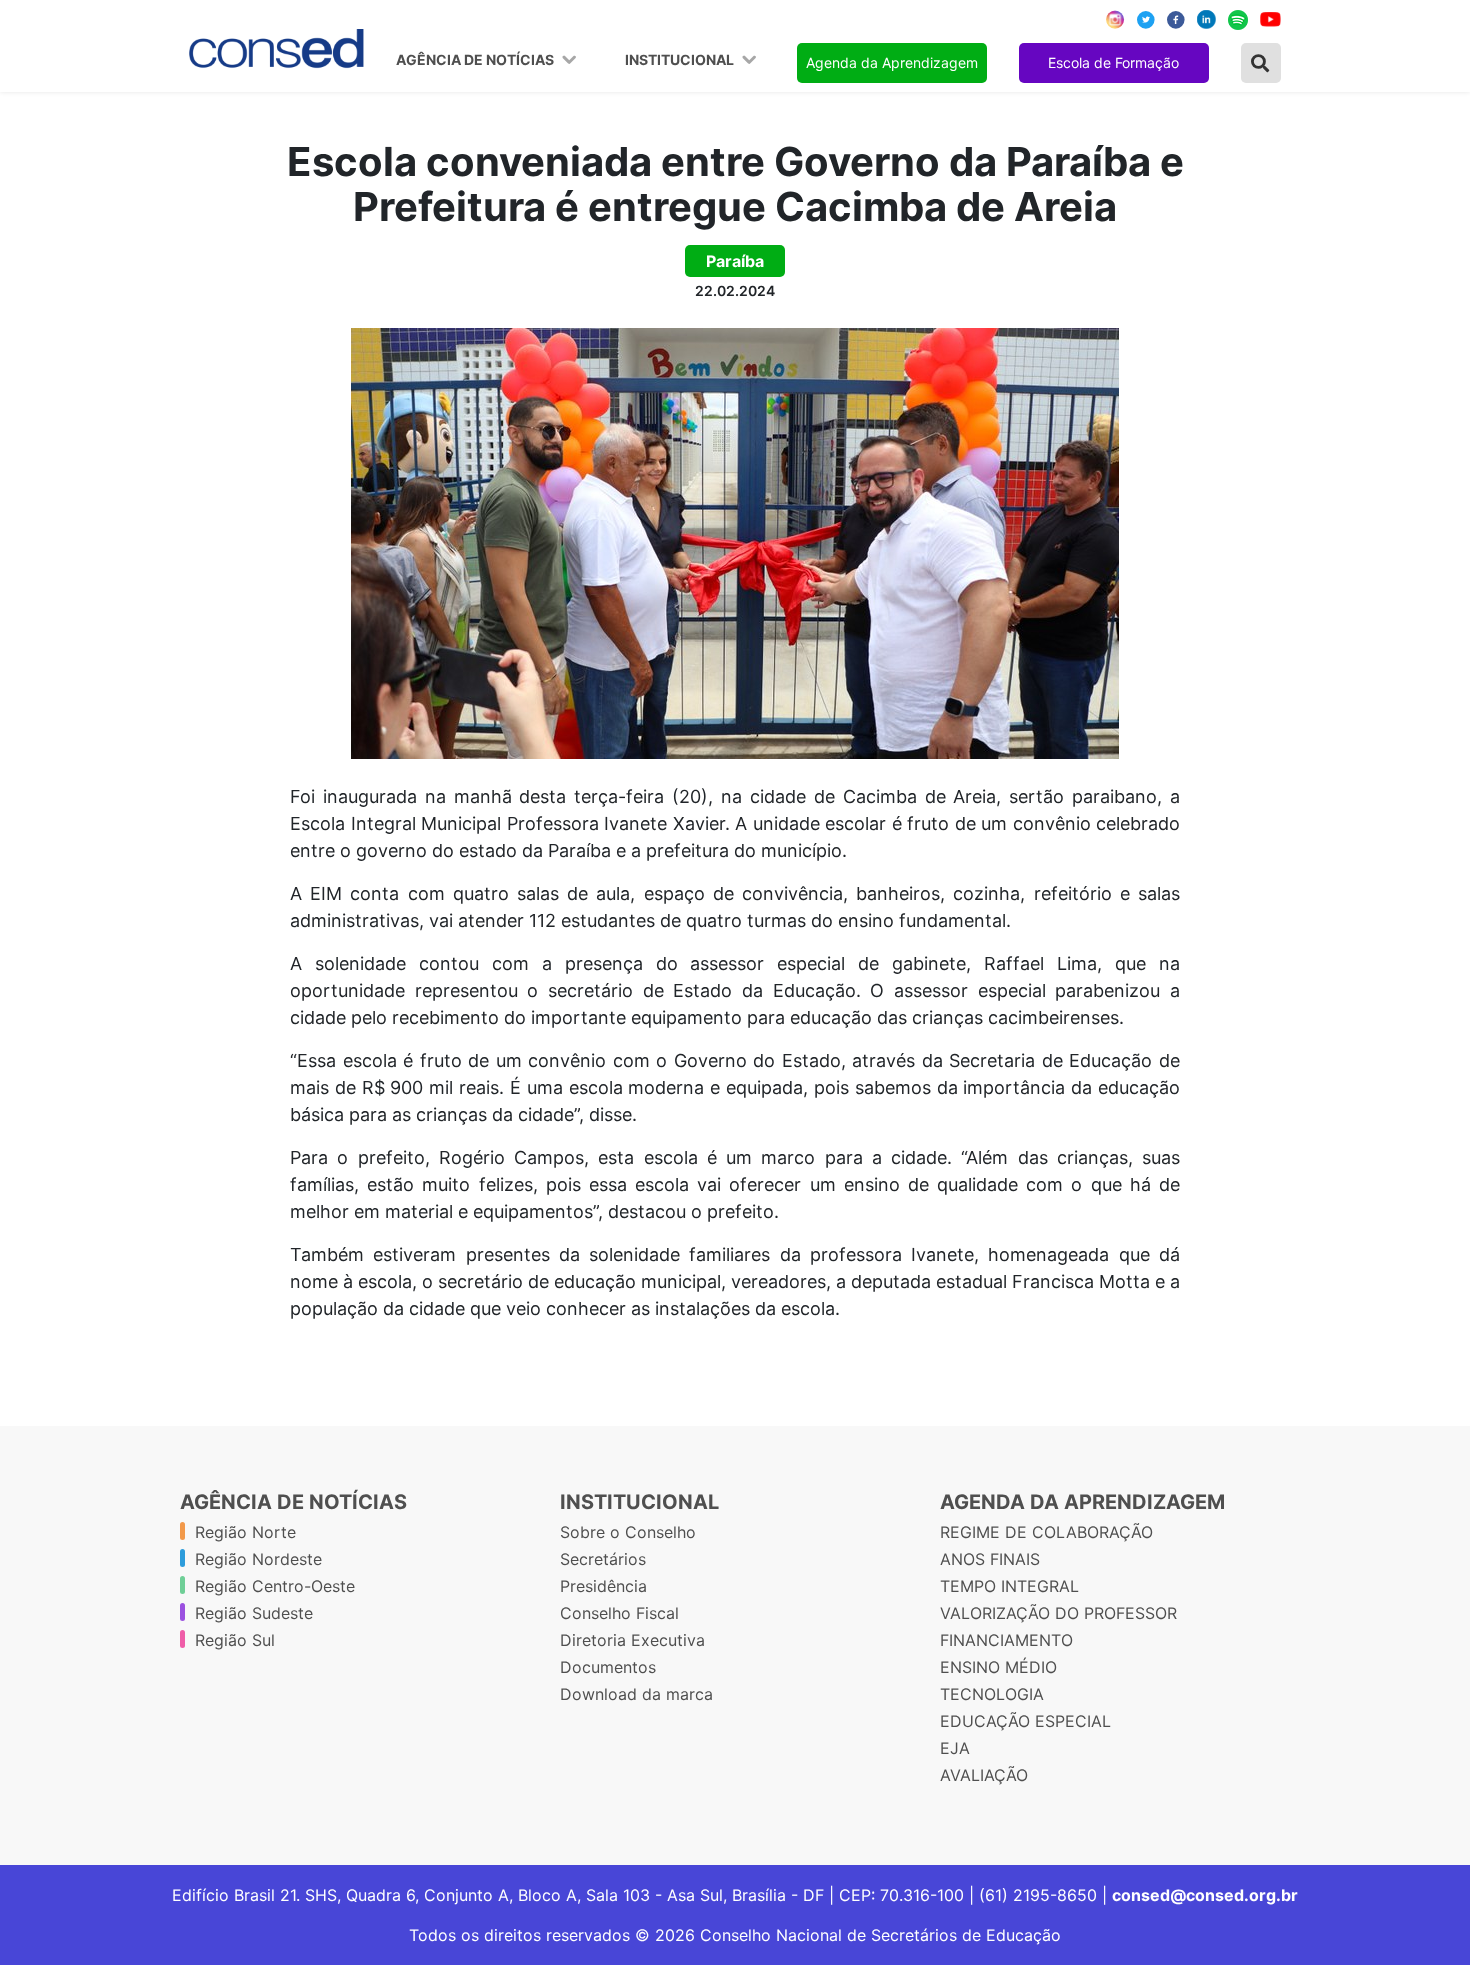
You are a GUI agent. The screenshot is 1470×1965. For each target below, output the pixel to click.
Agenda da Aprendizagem (892, 62)
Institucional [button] (681, 60)
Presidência (603, 1586)
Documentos (608, 1667)
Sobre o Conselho (628, 1532)
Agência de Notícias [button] (476, 60)
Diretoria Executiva (632, 1640)
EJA (955, 1748)
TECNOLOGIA (992, 1694)
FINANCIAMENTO (1006, 1640)
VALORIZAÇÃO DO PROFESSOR (1058, 1613)
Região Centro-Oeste (275, 1586)
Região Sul (235, 1640)
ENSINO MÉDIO (998, 1667)
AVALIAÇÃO (984, 1775)
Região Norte (245, 1532)
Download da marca (636, 1694)
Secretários (603, 1559)
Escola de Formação (1113, 62)
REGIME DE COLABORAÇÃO (1046, 1532)
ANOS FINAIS (990, 1559)
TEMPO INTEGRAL (1009, 1586)
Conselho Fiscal (619, 1613)
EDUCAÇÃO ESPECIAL (1025, 1721)
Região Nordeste (258, 1559)
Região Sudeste (254, 1613)
